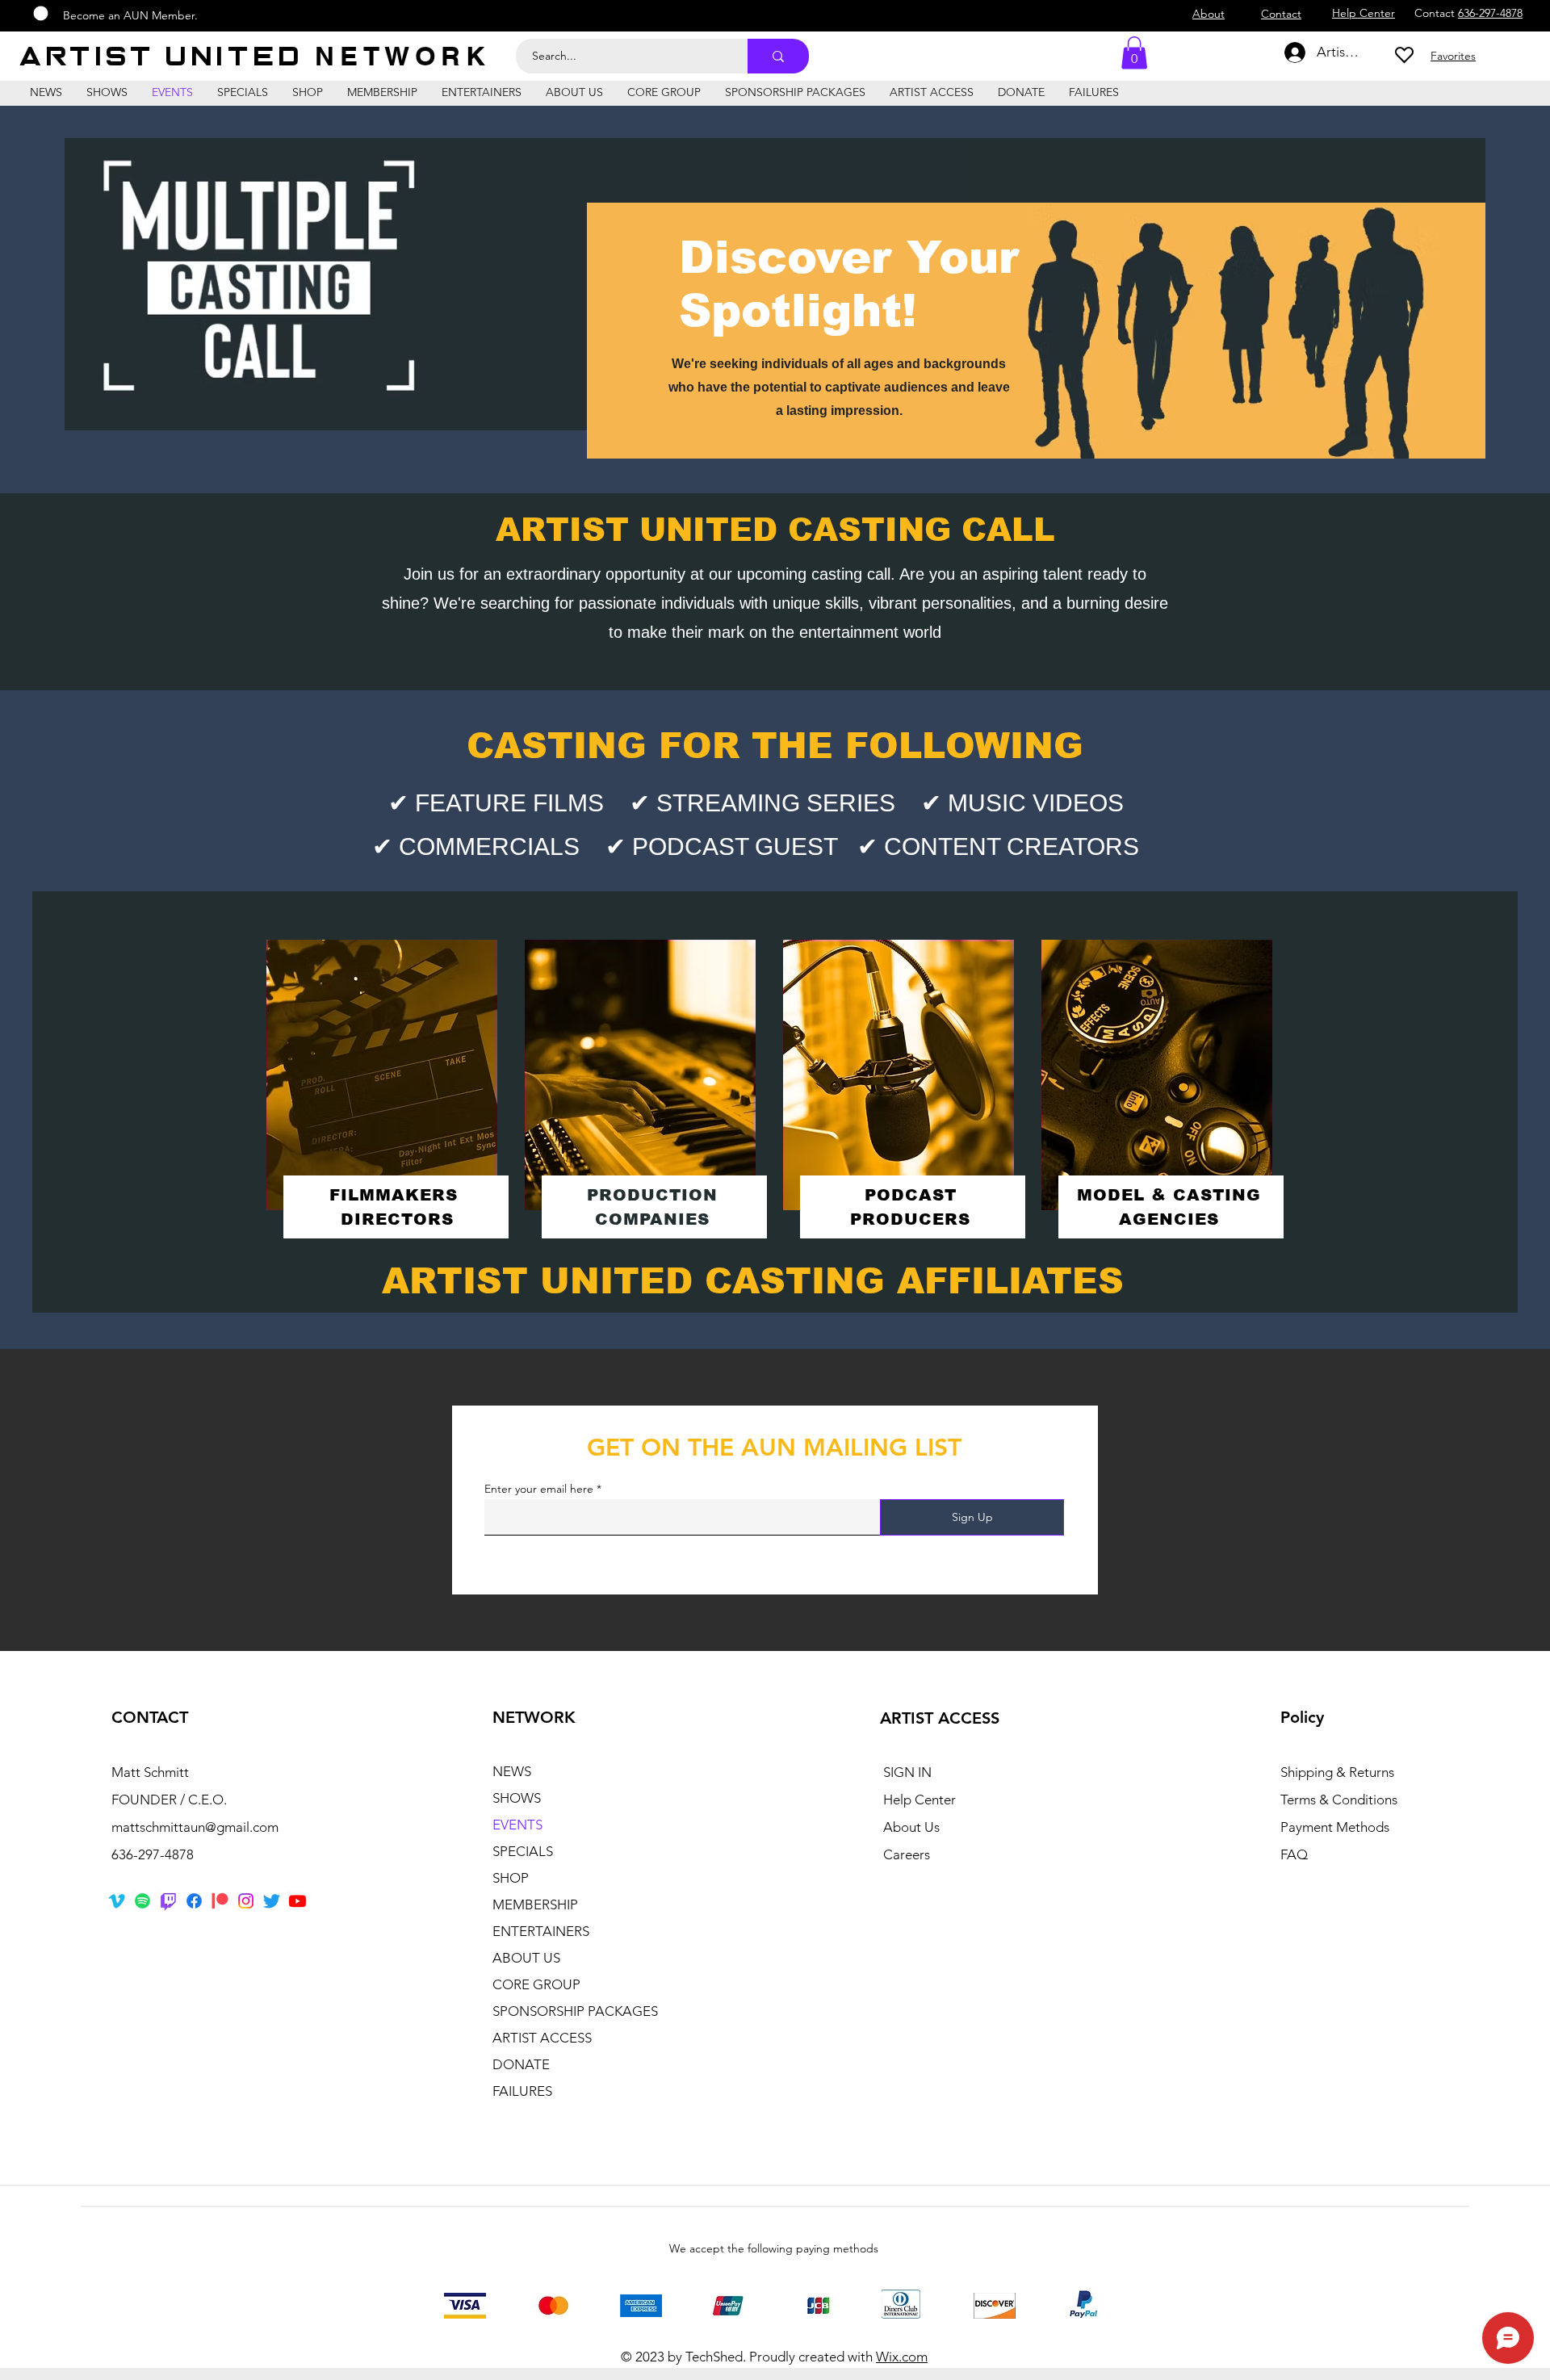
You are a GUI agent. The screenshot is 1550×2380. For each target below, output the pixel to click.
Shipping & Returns (1337, 1772)
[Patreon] (220, 1901)
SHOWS (517, 1798)
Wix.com (902, 2357)
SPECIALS (523, 1851)
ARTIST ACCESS (542, 2038)
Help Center (920, 1800)
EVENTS (517, 1825)
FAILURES (522, 2091)
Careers (907, 1854)
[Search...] (778, 56)
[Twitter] (272, 1901)
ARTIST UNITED (168, 57)
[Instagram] (246, 1901)
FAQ (1294, 1854)
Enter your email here (539, 1489)
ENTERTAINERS (541, 1931)
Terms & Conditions (1339, 1800)
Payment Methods (1336, 1827)
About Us (911, 1827)
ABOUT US (526, 1958)
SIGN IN (907, 1772)
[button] (1134, 53)
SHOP (511, 1878)
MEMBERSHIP (535, 1904)
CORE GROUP (536, 1984)
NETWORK (402, 56)
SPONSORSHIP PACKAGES (575, 2011)
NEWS (512, 1771)
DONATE (521, 2064)
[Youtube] (297, 1901)
